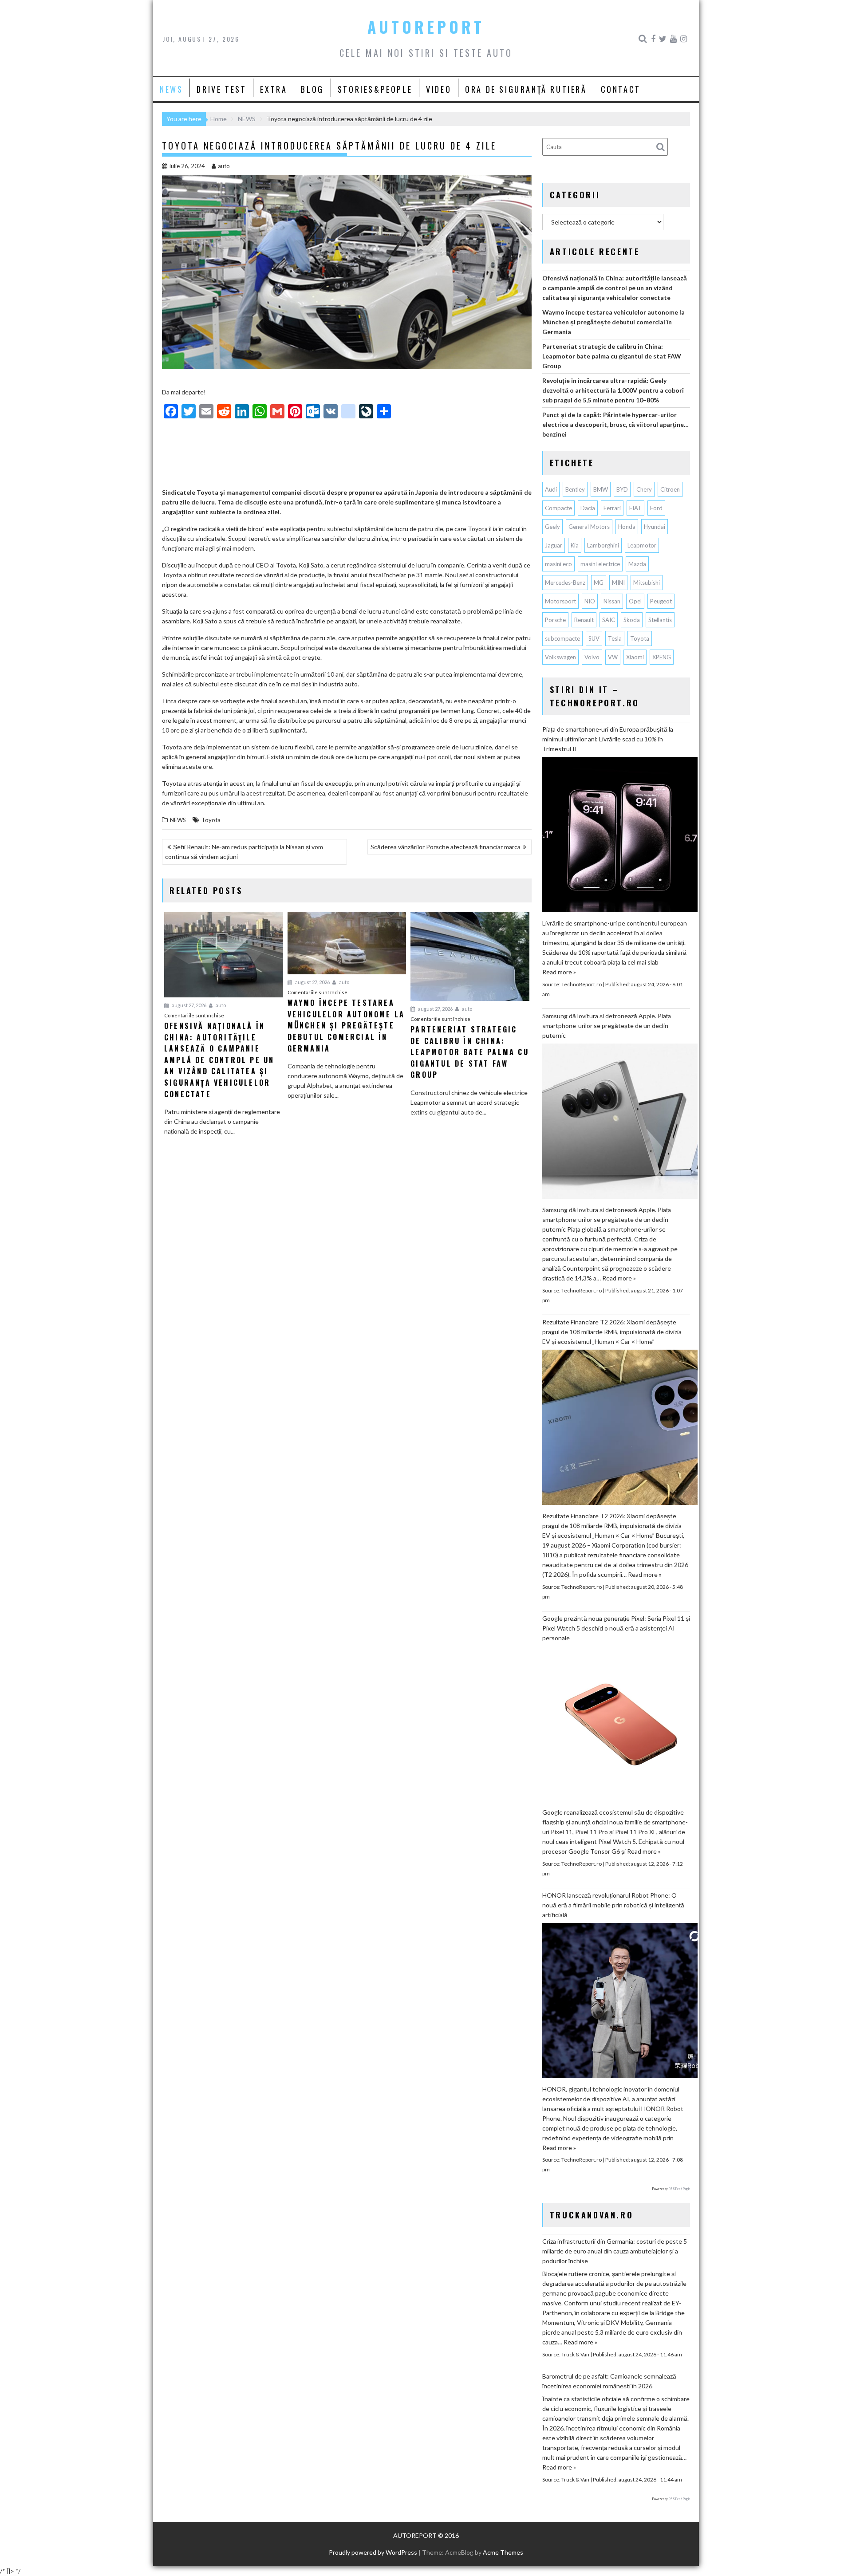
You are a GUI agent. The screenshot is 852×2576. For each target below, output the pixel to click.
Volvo (592, 657)
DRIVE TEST (221, 89)
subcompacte (562, 638)
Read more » (559, 972)
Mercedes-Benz (565, 583)
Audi (551, 489)
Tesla (615, 638)
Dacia (588, 508)
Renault (584, 620)
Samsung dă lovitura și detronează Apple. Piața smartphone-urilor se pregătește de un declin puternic (607, 1026)
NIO (590, 601)
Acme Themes (503, 2552)
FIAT (635, 508)
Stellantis (660, 620)
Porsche (555, 620)
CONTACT (621, 89)
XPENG (662, 657)
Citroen (670, 489)
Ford (656, 508)
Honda (627, 527)
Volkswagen (560, 657)
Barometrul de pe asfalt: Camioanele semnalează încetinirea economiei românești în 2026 (609, 2381)
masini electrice (600, 564)
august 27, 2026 (189, 1005)
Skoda (632, 620)
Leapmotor (642, 545)
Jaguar (554, 545)
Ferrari (612, 508)
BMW (601, 489)
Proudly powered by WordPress (373, 2552)
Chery (644, 489)
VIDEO (439, 89)
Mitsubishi (647, 583)
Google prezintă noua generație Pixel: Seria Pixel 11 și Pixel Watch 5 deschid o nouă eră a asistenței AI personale (616, 1628)
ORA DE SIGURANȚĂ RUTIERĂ (526, 89)
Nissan (612, 601)
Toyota (211, 820)
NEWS (171, 89)
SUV (594, 638)
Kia (575, 545)
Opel (635, 601)
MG (599, 583)
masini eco (558, 564)
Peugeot (661, 601)
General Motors (589, 527)
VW (613, 657)
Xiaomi (635, 657)
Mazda (637, 564)
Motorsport (560, 601)
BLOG (312, 89)
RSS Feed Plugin (679, 2189)
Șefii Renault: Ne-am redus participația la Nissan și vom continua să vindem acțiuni (244, 852)
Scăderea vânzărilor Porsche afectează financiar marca (446, 847)
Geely (552, 527)
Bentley (575, 489)
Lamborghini (603, 545)
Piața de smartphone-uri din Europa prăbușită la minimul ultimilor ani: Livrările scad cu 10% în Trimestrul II (608, 739)
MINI (618, 583)
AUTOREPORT (426, 27)
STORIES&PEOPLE (375, 89)
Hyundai (655, 527)
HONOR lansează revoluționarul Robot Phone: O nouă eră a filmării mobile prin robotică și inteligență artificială (613, 1905)
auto (224, 166)
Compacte (558, 508)
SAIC (609, 620)
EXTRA (274, 89)
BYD (622, 489)
